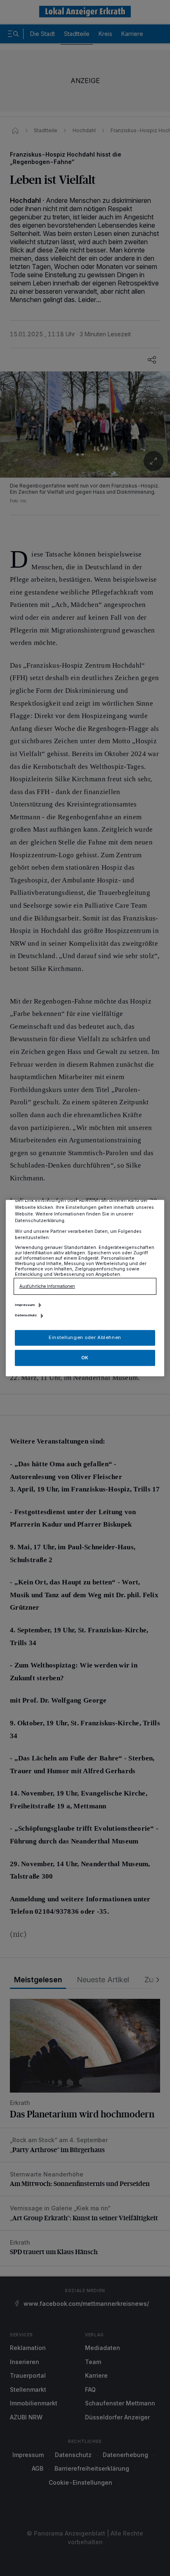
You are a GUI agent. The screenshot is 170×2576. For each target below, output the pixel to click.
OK (85, 1358)
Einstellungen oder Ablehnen (85, 1337)
